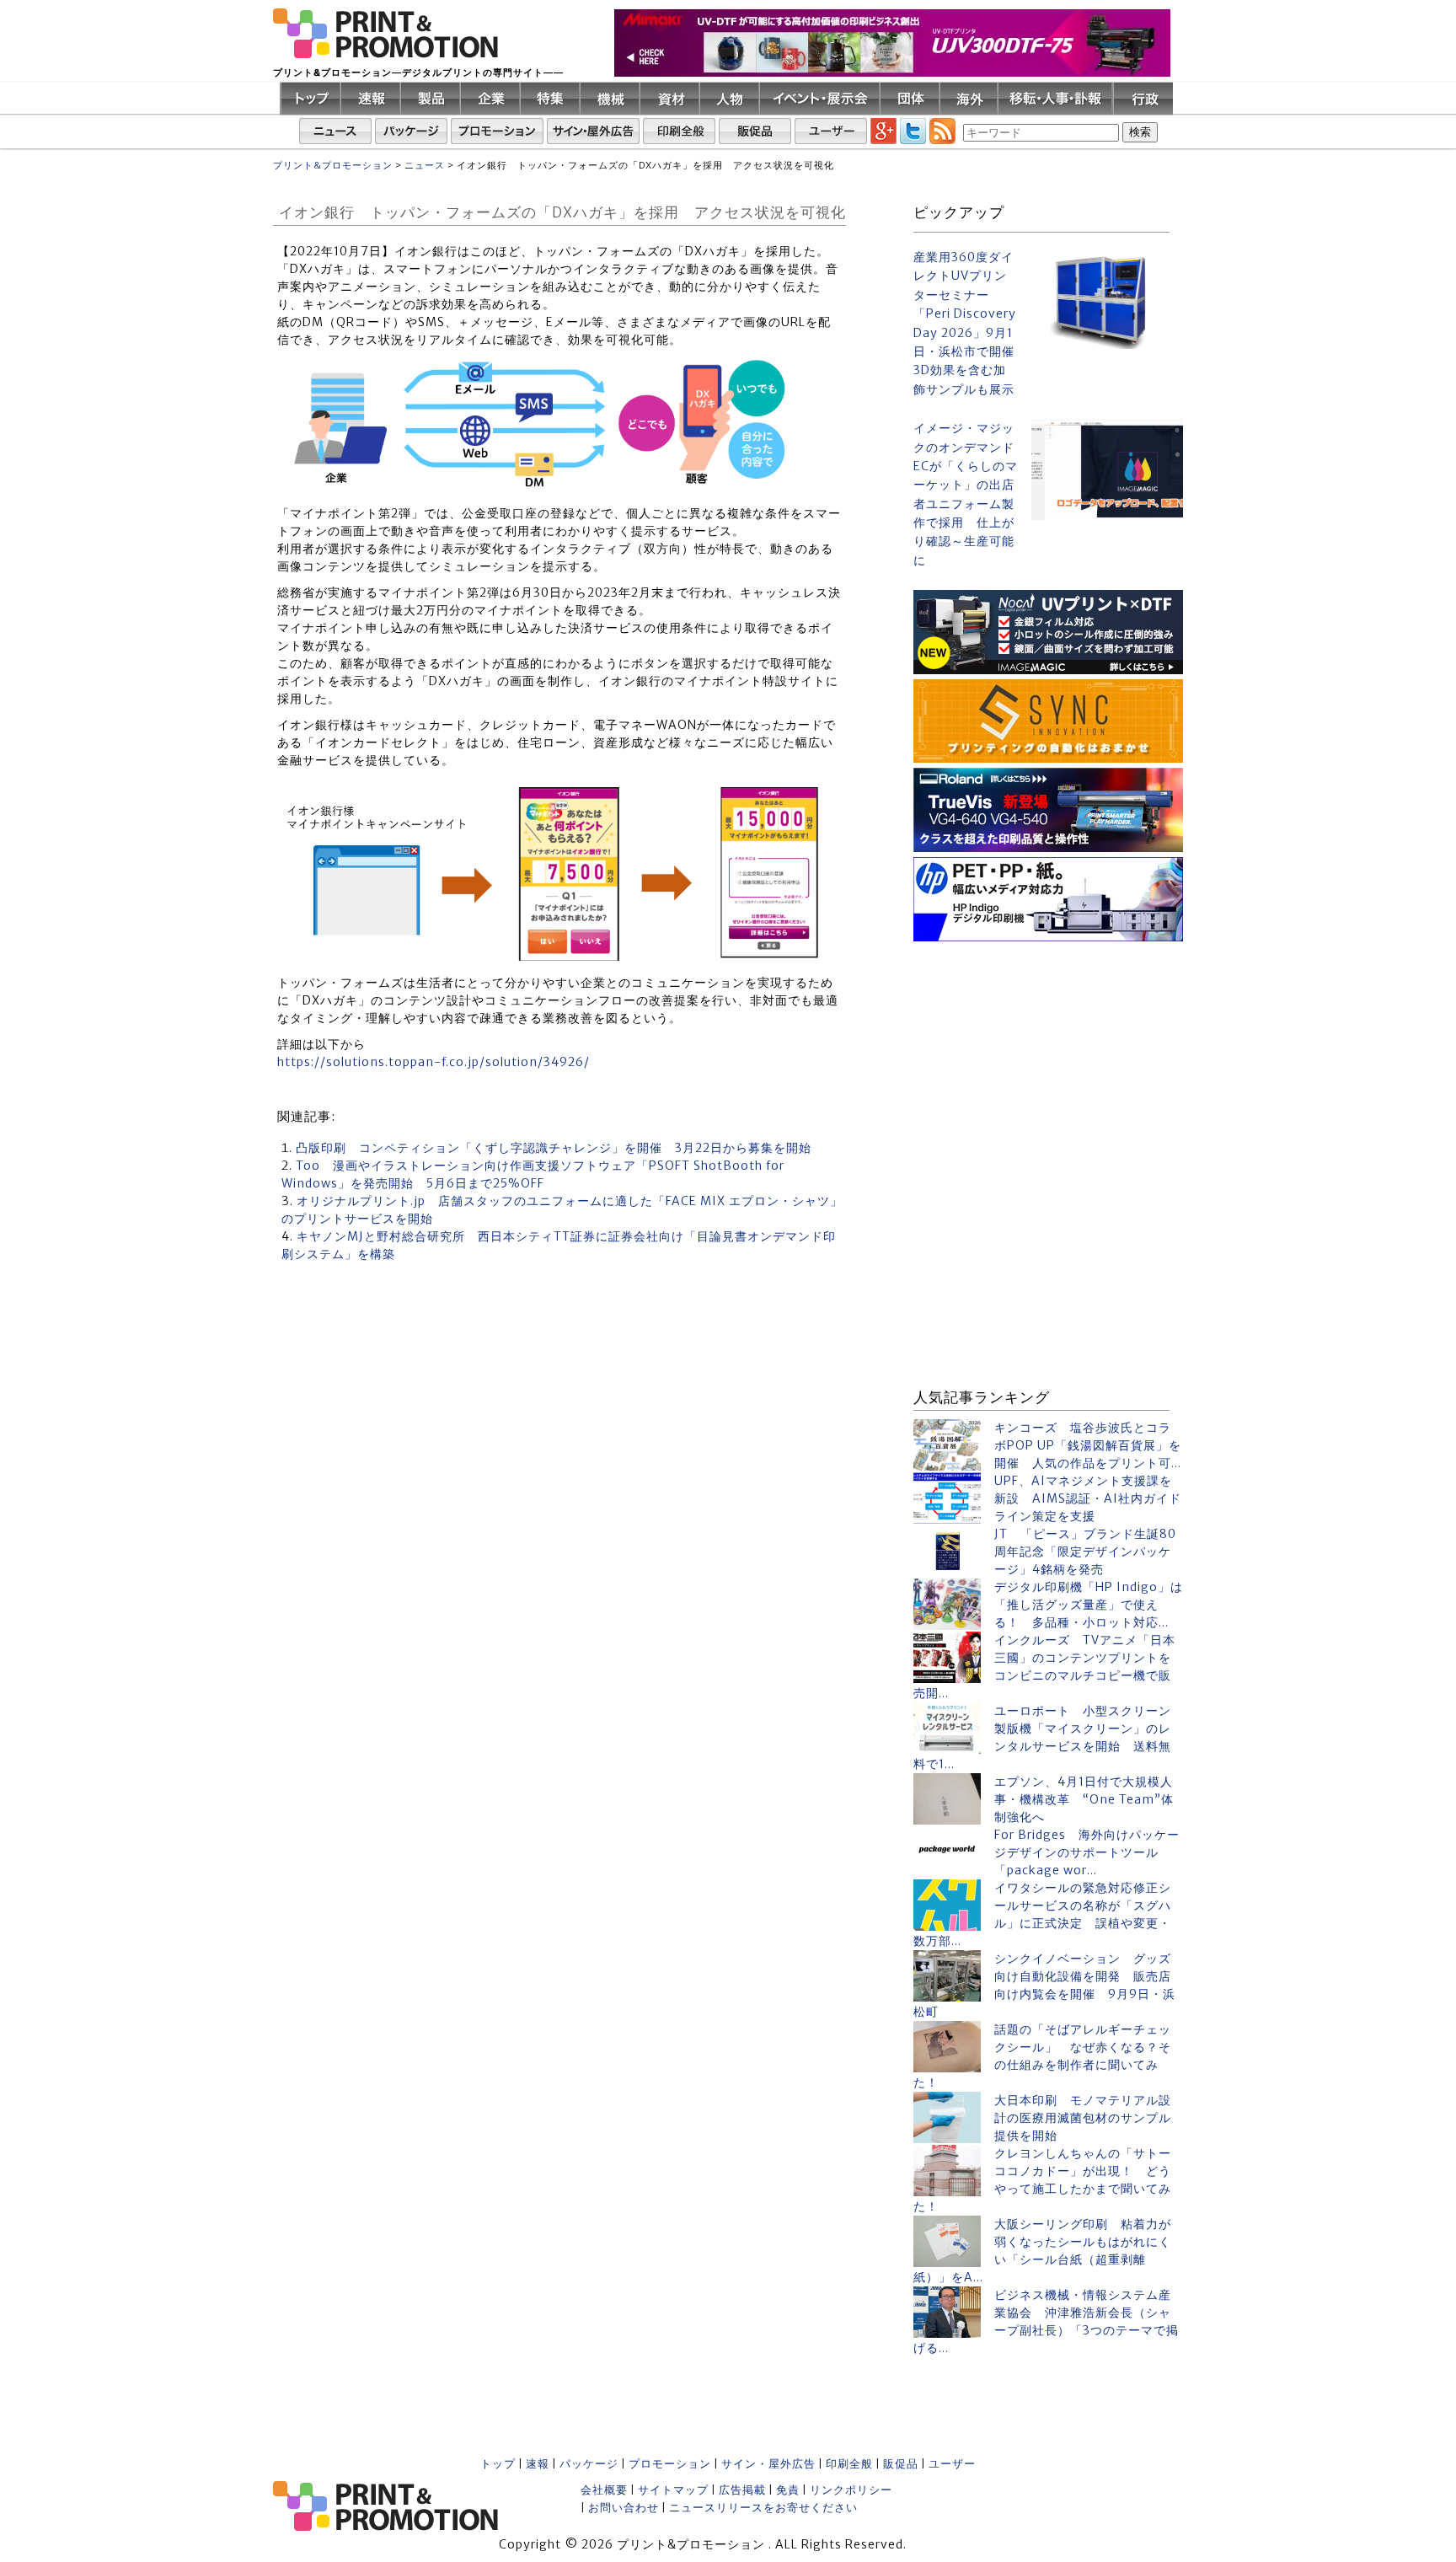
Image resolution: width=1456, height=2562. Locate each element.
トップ (498, 2464)
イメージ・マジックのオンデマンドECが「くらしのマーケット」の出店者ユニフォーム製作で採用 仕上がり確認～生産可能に (966, 494)
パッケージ (589, 2464)
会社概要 (604, 2490)
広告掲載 (742, 2490)
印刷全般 (849, 2464)
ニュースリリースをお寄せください (763, 2508)
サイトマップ (673, 2490)
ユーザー (952, 2464)
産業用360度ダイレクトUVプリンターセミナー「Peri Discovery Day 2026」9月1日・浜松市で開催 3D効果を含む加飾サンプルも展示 (966, 323)
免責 (788, 2490)
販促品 (901, 2464)
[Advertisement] (1048, 1052)
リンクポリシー (851, 2490)
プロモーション (670, 2464)
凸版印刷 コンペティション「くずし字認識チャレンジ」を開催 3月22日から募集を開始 (554, 1148)
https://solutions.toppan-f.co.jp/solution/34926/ (434, 1062)
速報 (538, 2464)
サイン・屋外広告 (768, 2464)
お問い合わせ (624, 2508)
